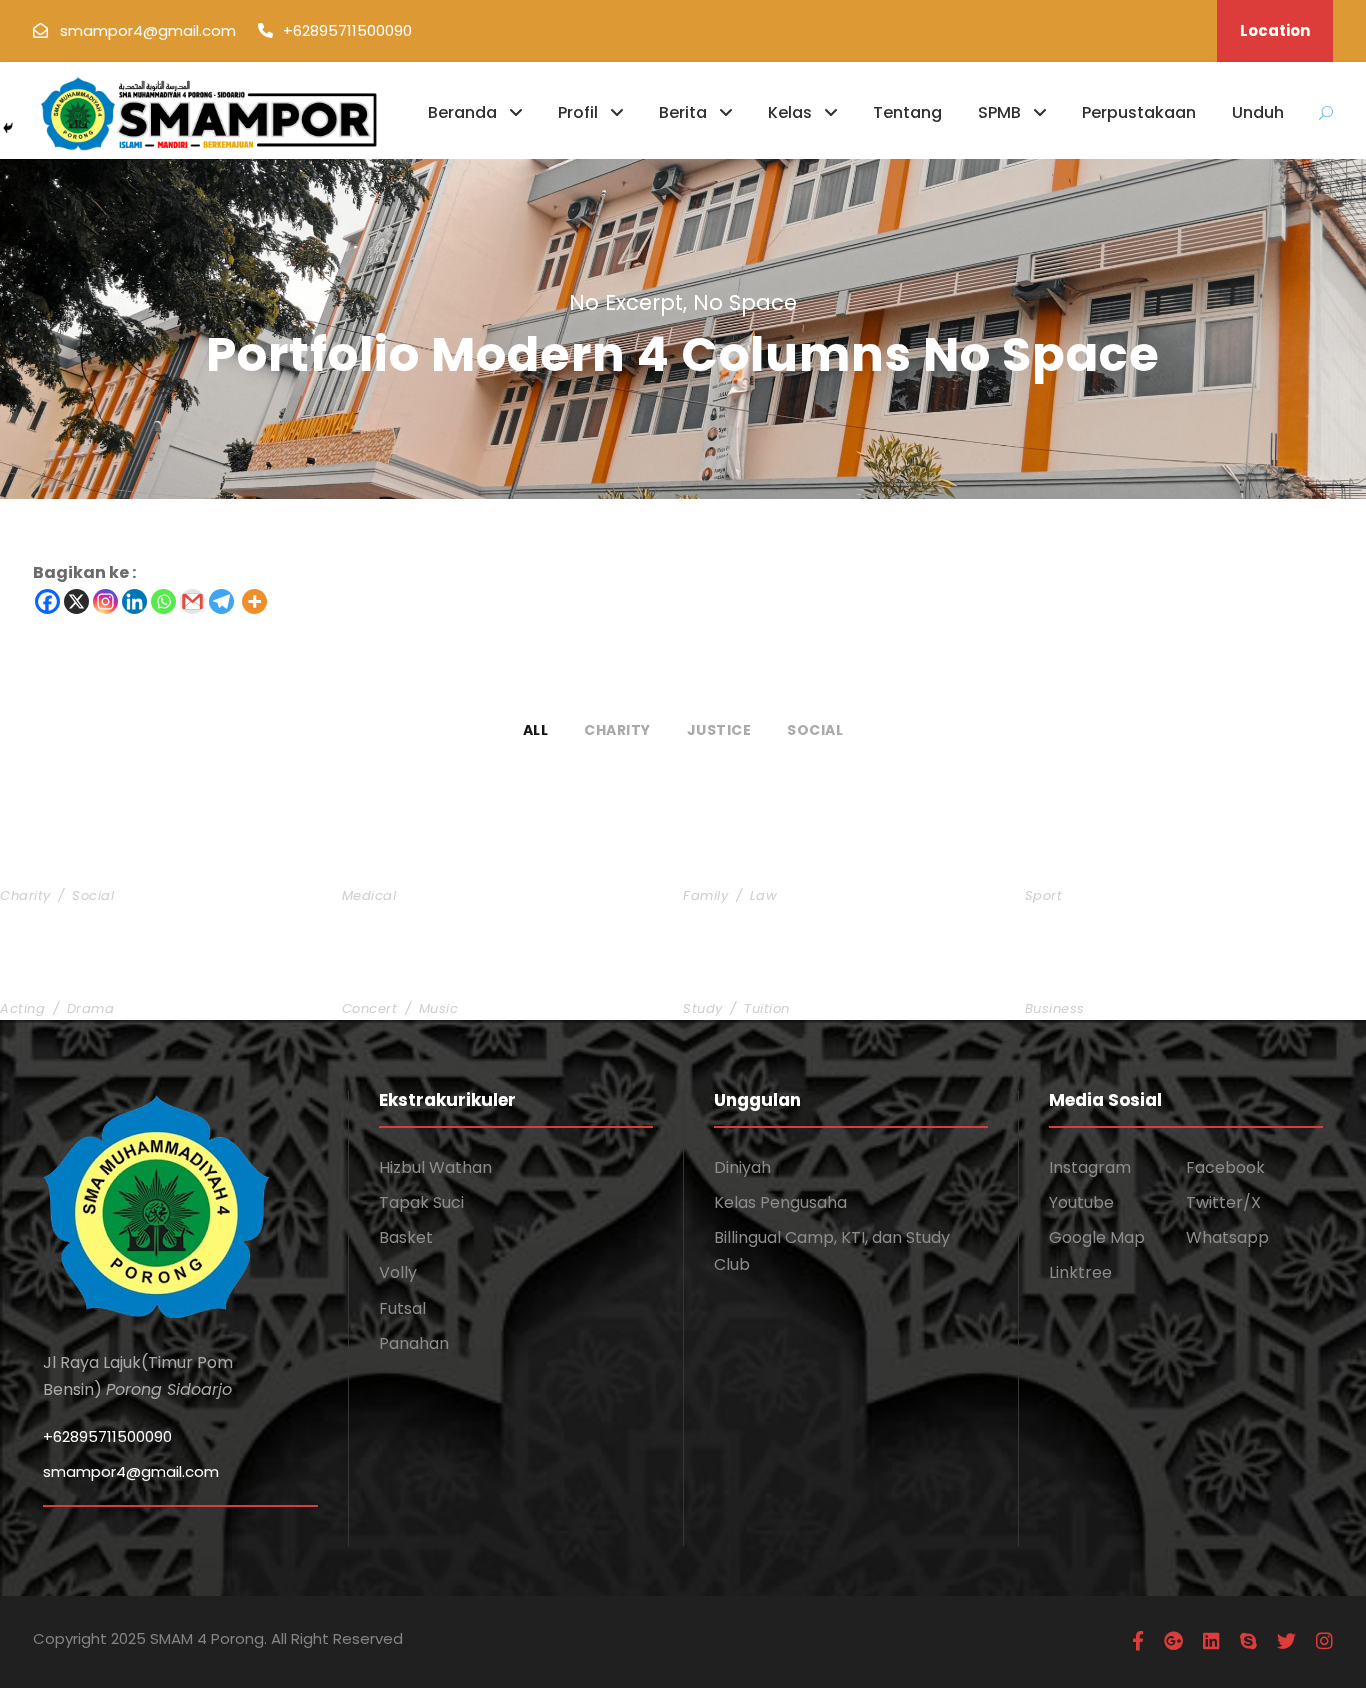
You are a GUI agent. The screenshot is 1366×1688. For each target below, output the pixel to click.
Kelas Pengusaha (780, 1202)
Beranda (462, 112)
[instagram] (1324, 1641)
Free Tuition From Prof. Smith (816, 976)
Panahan (414, 1343)
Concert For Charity (434, 976)
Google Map (1097, 1237)
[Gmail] (192, 601)
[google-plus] (1173, 1641)
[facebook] (1138, 1641)
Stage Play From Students (118, 976)
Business (1055, 1008)
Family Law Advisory (776, 862)
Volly (398, 1272)
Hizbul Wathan (435, 1167)
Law (764, 895)
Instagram (1090, 1167)
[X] (76, 601)
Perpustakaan (1139, 112)
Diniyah (742, 1167)
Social (815, 730)
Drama (91, 1008)
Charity (617, 730)
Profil (578, 112)
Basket (406, 1237)
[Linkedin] (134, 601)
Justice (719, 730)
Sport (1044, 895)
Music (439, 1008)
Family (705, 895)
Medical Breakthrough (442, 862)
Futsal (402, 1308)
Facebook (1225, 1167)
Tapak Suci (421, 1202)
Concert (370, 1008)
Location (1275, 30)
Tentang (907, 112)
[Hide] (8, 128)
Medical (369, 895)
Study (703, 1008)
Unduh (1258, 112)
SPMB (999, 112)
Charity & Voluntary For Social (139, 862)
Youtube (1081, 1202)
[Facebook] (47, 601)
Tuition (767, 1008)
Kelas (790, 112)
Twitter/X (1223, 1202)
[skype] (1248, 1641)
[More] (254, 601)
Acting (22, 1008)
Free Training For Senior (1134, 862)
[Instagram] (105, 601)
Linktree (1080, 1272)
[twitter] (1286, 1641)
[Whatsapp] (163, 601)
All (536, 730)
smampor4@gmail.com (131, 1471)
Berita (683, 112)
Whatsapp (1227, 1237)
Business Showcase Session (1151, 976)
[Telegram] (221, 601)
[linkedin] (1211, 1641)
